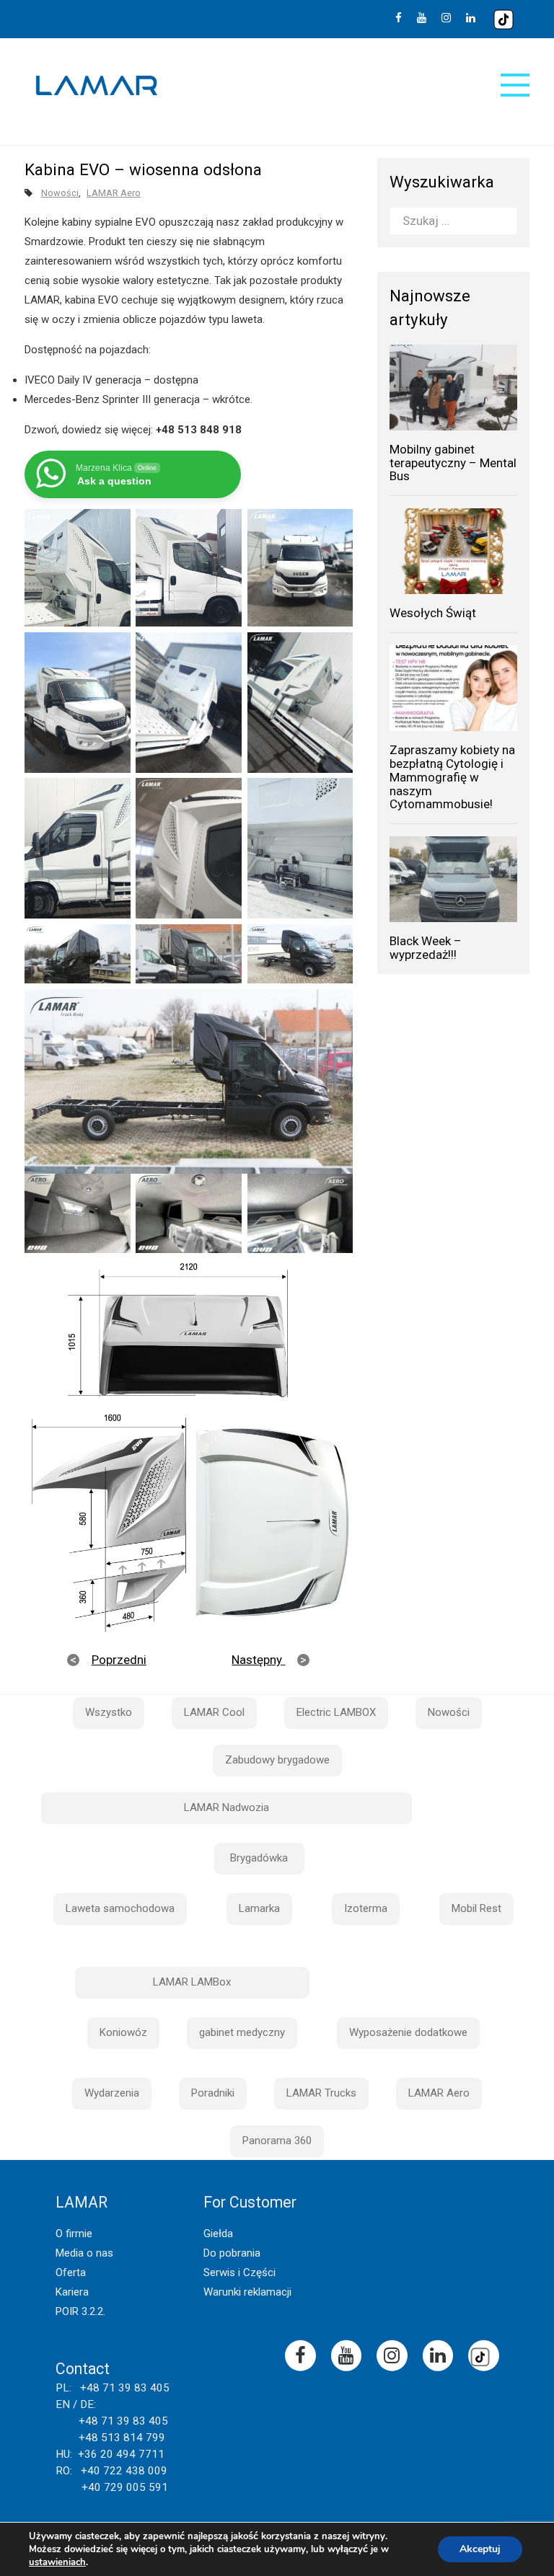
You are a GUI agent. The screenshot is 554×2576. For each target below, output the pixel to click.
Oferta (71, 2272)
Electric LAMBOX (336, 1712)
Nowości (60, 193)
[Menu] (515, 85)
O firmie (74, 2234)
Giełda (218, 2234)
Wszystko (109, 1712)
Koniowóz (123, 2032)
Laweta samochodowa (120, 1908)
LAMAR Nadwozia (227, 1807)
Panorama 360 (277, 2141)
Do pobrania (232, 2253)
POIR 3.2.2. (80, 2311)
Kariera (72, 2292)
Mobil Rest (476, 1908)
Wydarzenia (112, 2093)
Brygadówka (259, 1858)
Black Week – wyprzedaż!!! (426, 948)
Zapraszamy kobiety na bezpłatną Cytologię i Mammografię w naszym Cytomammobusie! (452, 777)
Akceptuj (480, 2549)
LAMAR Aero (114, 193)
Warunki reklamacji (247, 2292)
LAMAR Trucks (321, 2093)
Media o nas (84, 2253)
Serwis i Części (239, 2272)
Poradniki (213, 2093)
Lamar (97, 86)
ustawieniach (57, 2562)
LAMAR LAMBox (192, 1982)
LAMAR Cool (214, 1712)
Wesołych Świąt (433, 613)
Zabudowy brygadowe (277, 1760)
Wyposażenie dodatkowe (408, 2032)
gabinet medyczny (242, 2032)
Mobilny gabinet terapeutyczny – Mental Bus (453, 462)
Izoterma (366, 1908)
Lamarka (259, 1908)
